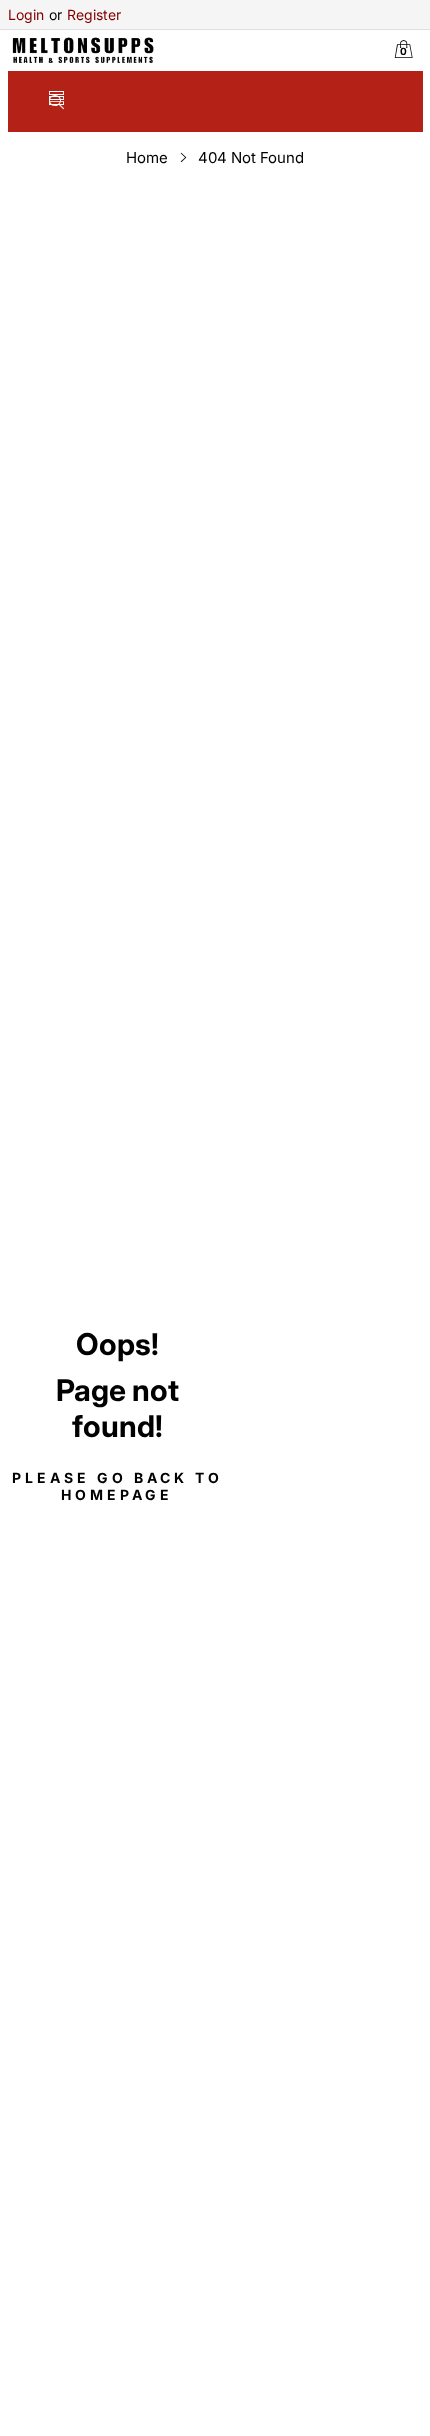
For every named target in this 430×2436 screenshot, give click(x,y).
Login (26, 14)
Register (85, 14)
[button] (56, 103)
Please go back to (117, 1486)
